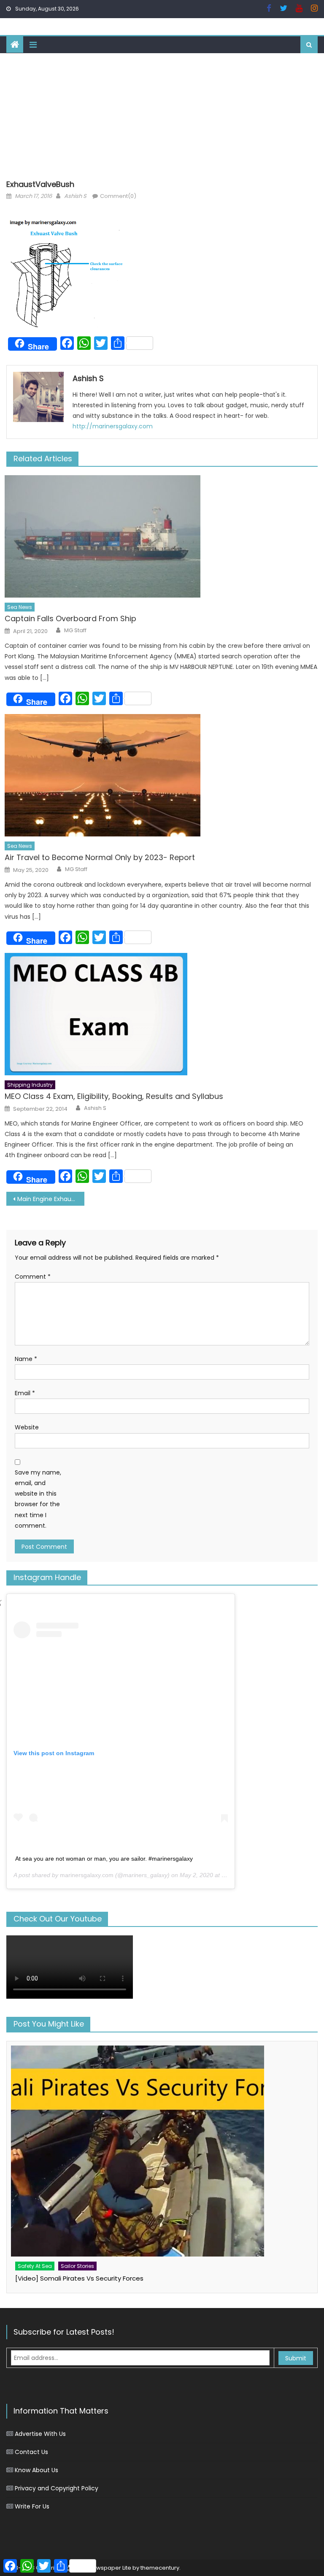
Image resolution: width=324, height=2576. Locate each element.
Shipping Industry (30, 1085)
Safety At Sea (35, 2266)
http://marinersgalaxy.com (113, 426)
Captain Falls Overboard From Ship (70, 618)
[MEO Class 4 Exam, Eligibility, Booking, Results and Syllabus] (161, 1014)
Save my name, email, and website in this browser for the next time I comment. (38, 1499)
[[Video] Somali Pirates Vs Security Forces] (162, 2151)
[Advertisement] (162, 116)
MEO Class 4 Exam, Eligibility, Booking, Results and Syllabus (114, 1096)
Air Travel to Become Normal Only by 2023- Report (100, 857)
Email (25, 1393)
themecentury (160, 2568)
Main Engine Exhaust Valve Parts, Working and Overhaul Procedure (51, 1199)
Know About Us (36, 2470)
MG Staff (75, 630)
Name (26, 1359)
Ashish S (75, 196)
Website (27, 1427)
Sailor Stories (77, 2266)
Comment (33, 1277)
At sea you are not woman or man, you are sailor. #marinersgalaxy (104, 1859)
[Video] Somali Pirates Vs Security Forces (79, 2278)
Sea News (20, 607)
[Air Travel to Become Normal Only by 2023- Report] (161, 775)
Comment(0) (118, 196)
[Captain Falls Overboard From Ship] (161, 536)
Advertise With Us (40, 2434)
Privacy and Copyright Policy (57, 2488)
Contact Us (31, 2452)
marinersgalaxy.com (87, 1875)
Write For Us (32, 2506)
